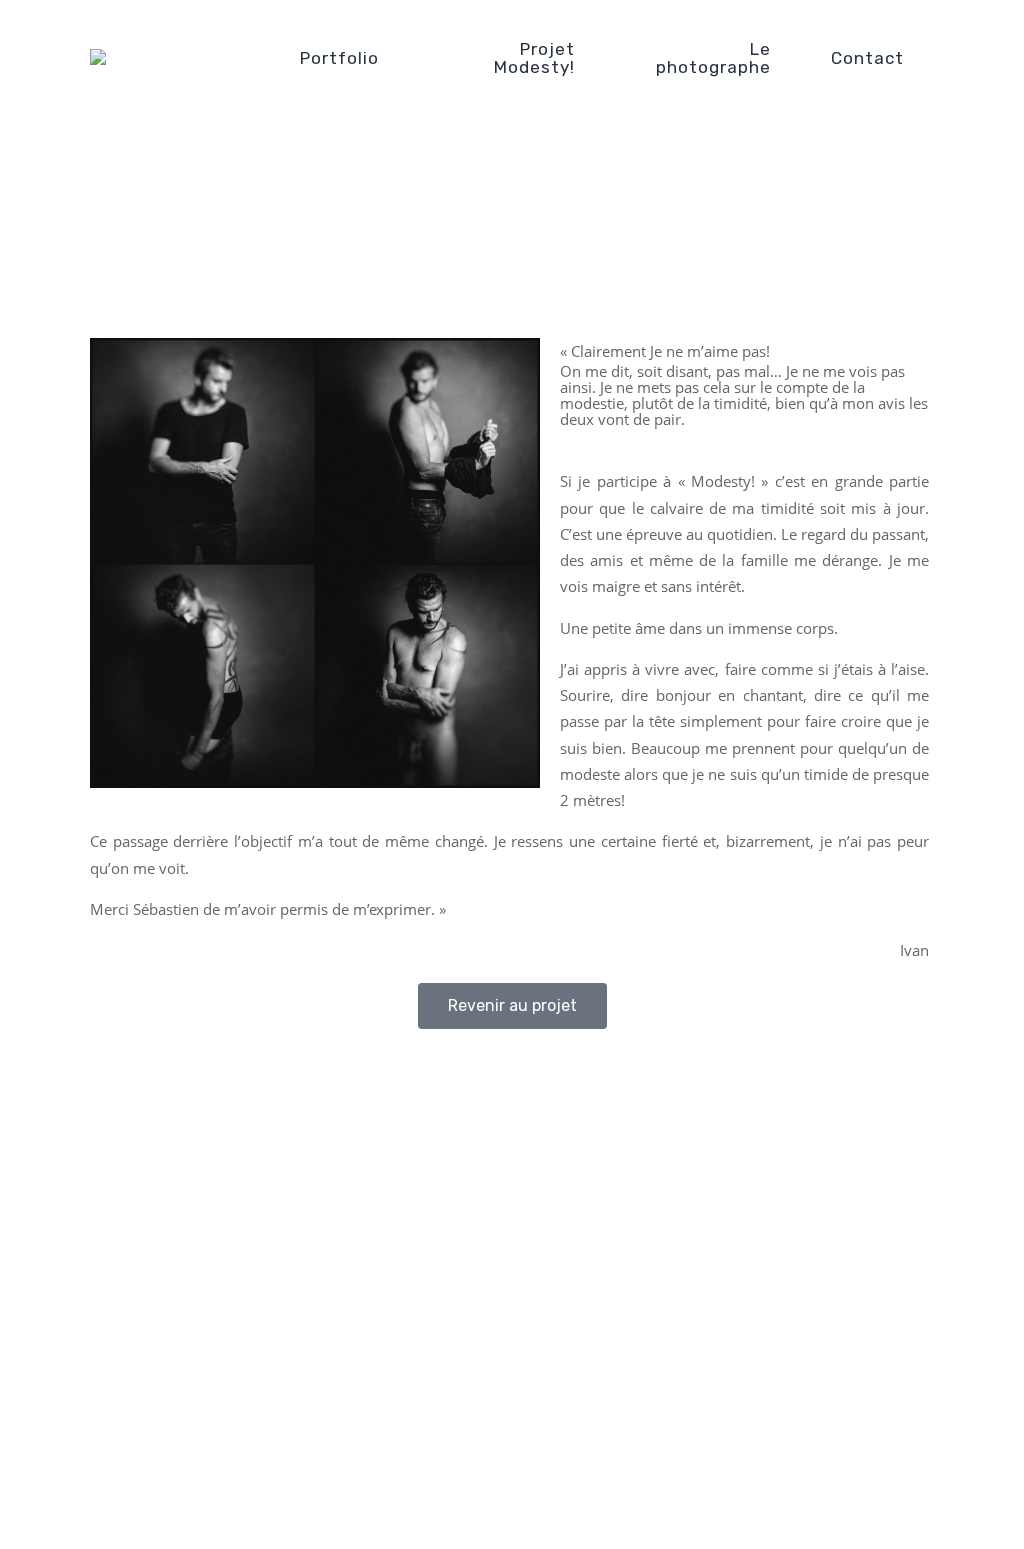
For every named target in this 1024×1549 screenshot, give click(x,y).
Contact (867, 58)
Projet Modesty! (534, 58)
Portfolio (339, 58)
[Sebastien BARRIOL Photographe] (190, 58)
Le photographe (713, 58)
